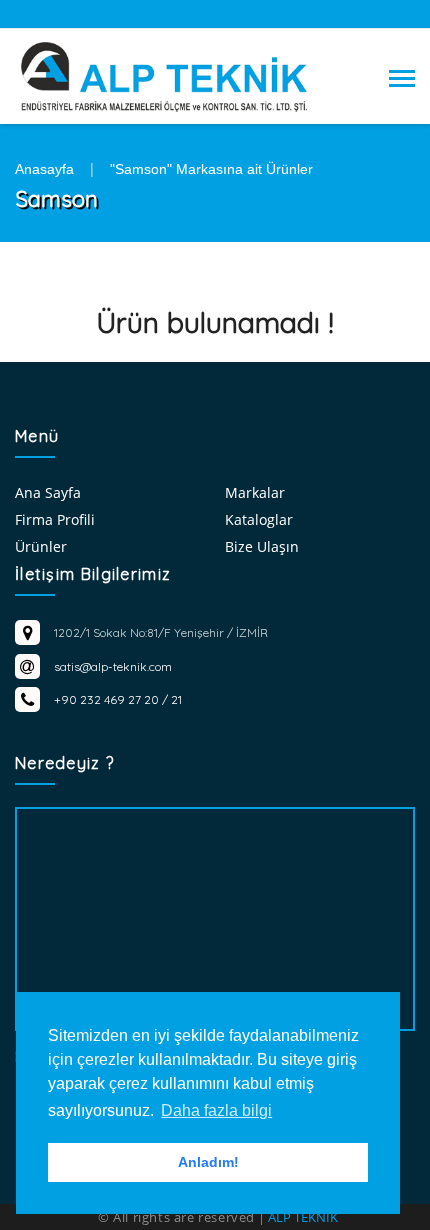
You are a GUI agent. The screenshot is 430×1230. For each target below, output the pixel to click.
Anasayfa (44, 169)
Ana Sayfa (48, 492)
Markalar (255, 492)
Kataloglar (259, 519)
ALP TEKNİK (303, 1217)
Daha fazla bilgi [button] (216, 1110)
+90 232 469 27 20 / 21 (118, 699)
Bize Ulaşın (262, 546)
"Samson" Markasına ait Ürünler (211, 169)
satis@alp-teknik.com (113, 666)
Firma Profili (55, 519)
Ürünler (41, 546)
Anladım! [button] (208, 1162)
